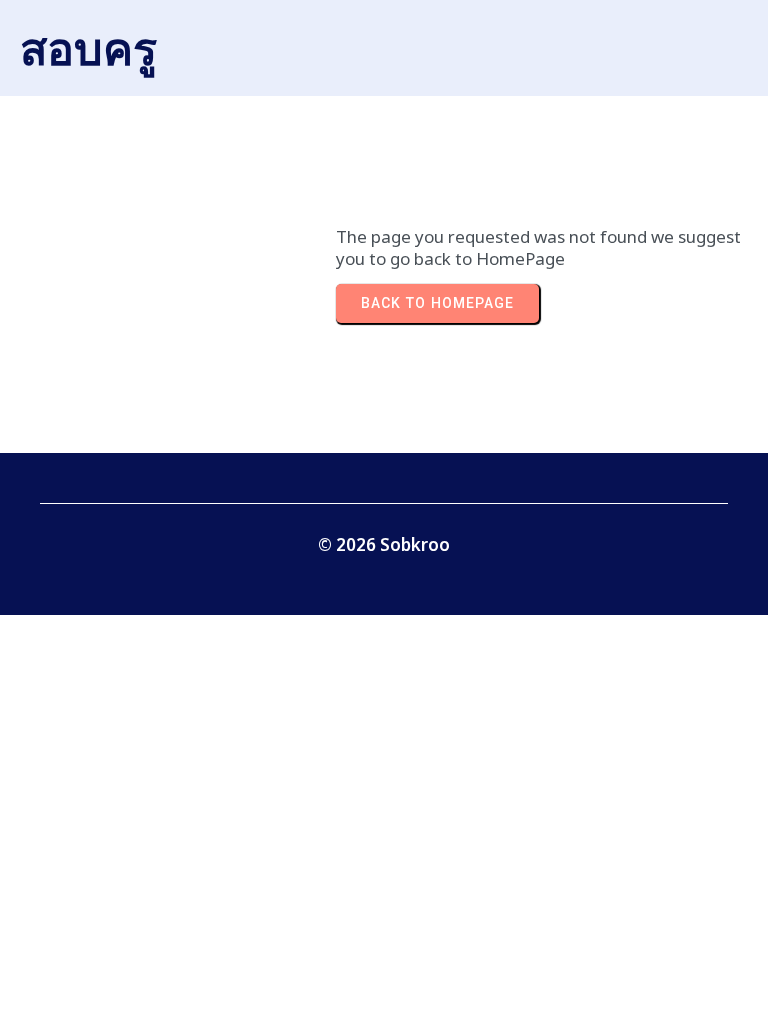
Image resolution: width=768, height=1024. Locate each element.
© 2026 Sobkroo (384, 544)
